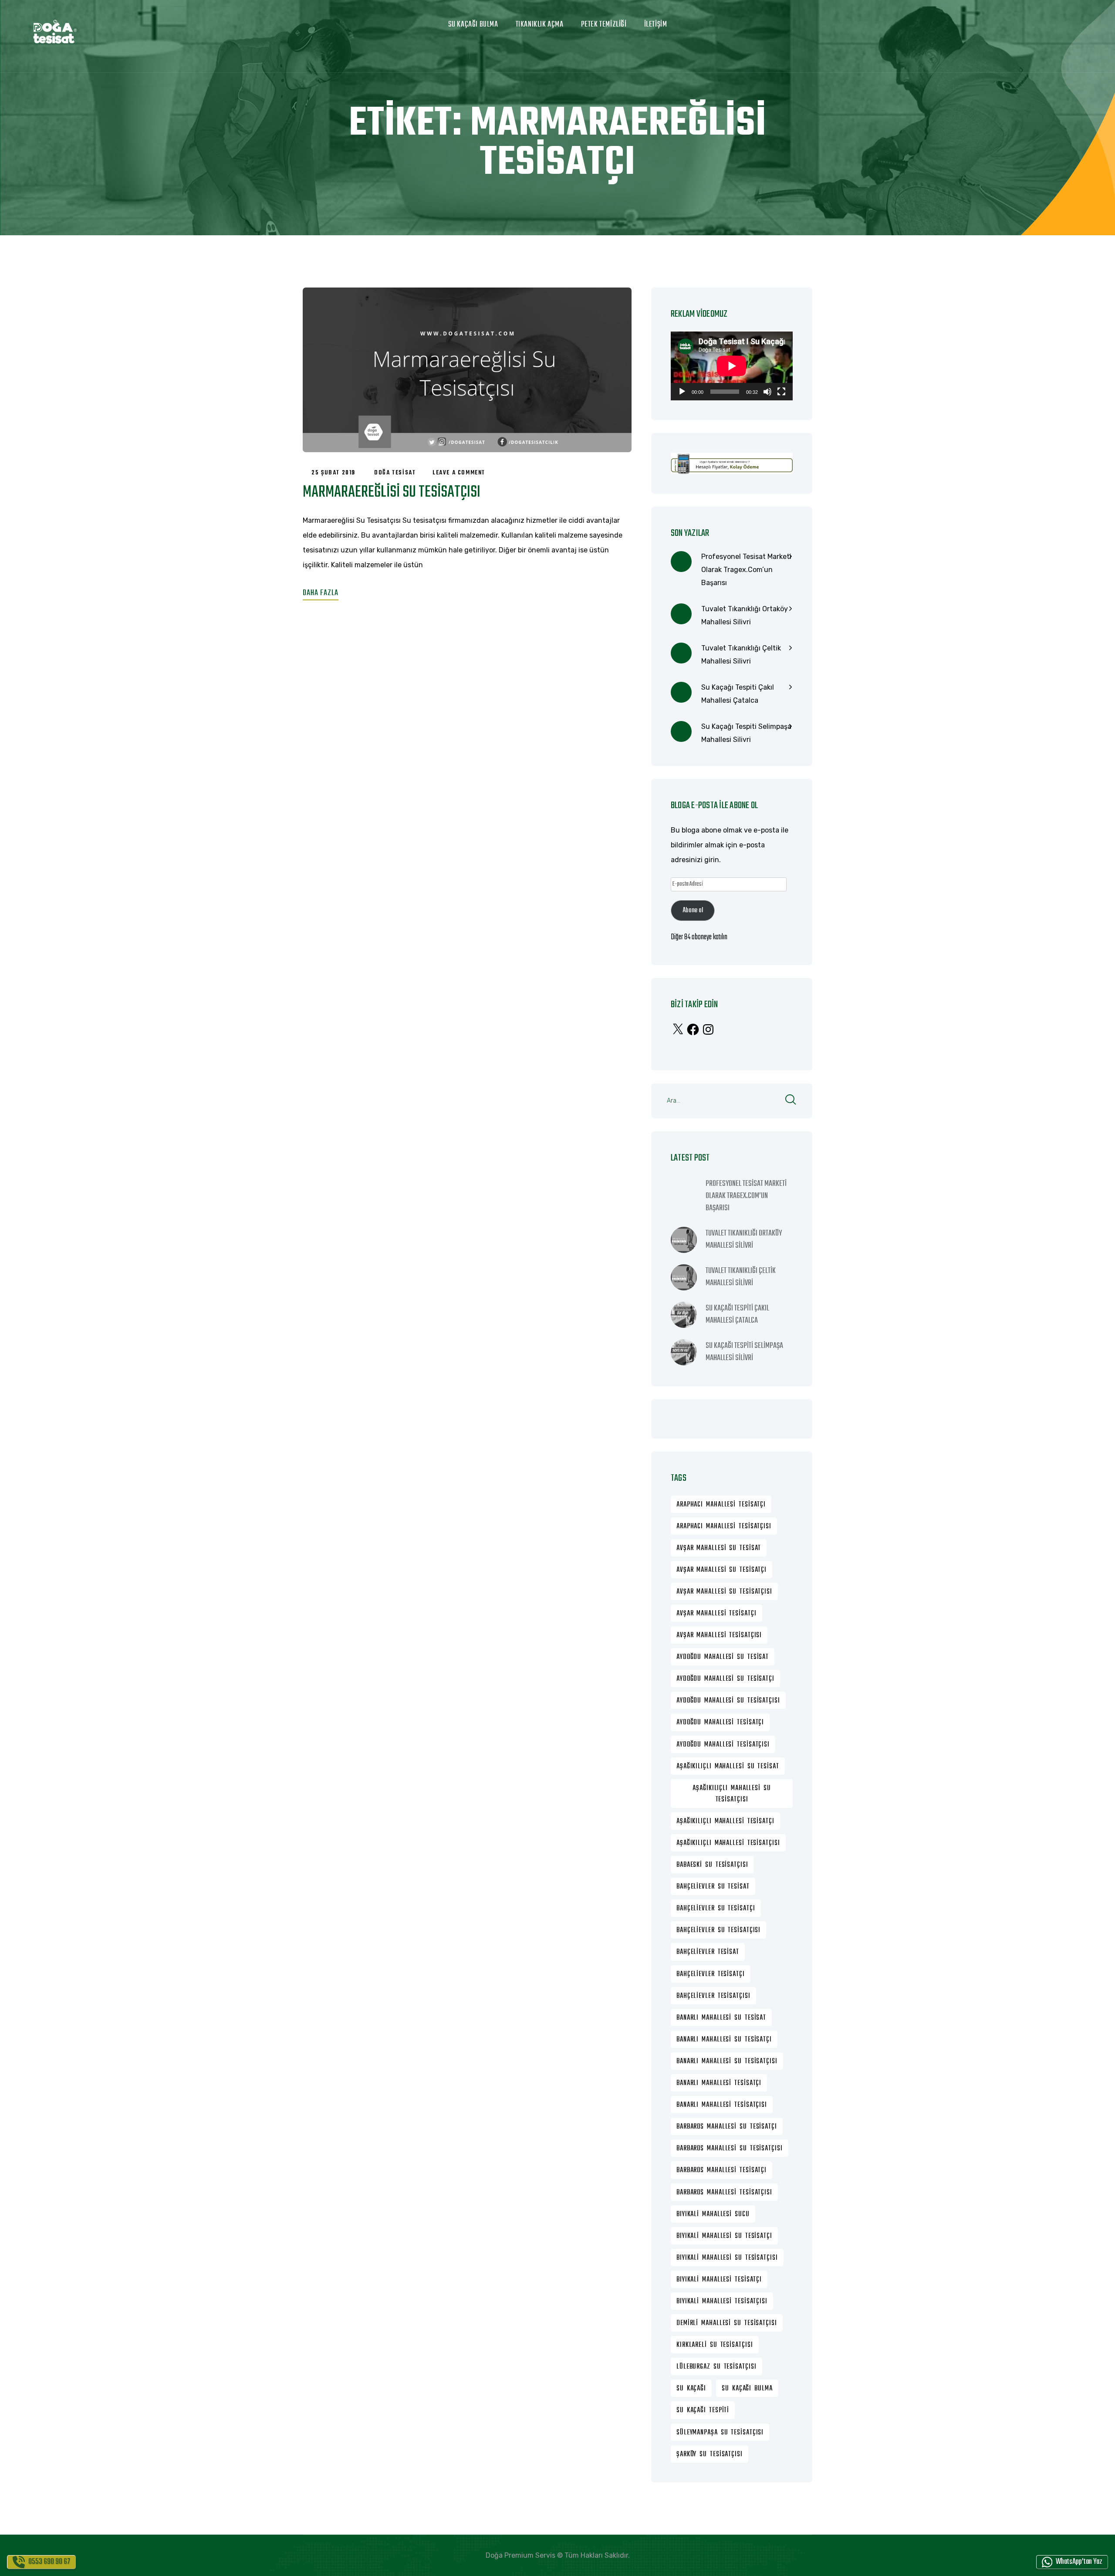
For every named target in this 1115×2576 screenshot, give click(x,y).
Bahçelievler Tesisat (708, 1952)
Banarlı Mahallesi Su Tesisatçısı (727, 2061)
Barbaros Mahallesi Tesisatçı (721, 2170)
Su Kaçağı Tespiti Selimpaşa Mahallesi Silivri (746, 733)
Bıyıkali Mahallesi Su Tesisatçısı (727, 2258)
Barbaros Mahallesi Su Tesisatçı (727, 2127)
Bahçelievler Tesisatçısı (713, 1996)
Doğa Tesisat (395, 473)
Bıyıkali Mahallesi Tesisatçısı (722, 2302)
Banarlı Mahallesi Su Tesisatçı (724, 2040)
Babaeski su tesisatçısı (712, 1865)
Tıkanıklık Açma (540, 25)
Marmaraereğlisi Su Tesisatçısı (392, 493)
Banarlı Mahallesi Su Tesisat (721, 2018)
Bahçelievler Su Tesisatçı (716, 1909)
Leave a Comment (459, 473)
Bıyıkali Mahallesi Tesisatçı (719, 2280)
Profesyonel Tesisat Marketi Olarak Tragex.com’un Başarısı (746, 570)
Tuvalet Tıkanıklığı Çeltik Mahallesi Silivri (741, 655)
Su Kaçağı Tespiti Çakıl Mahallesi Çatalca (738, 694)
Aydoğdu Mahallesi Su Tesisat (723, 1657)
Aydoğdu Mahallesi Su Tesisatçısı (728, 1701)
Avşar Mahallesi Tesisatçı (716, 1614)
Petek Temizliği (604, 25)
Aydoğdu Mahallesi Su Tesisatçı (725, 1679)
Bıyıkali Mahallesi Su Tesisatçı (724, 2236)
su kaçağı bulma (747, 2389)
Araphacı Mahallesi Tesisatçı (721, 1505)
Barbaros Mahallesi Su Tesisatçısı (730, 2149)
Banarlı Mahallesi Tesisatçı (719, 2083)
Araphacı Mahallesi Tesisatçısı (724, 1527)
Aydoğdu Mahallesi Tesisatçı (720, 1723)
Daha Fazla (321, 593)
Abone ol (693, 911)
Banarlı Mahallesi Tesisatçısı (722, 2105)
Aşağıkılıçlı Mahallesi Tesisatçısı (728, 1843)
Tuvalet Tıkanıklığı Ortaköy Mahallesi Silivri (745, 615)
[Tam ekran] (781, 392)
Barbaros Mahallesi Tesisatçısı (724, 2193)
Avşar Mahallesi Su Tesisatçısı (724, 1592)
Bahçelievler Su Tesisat (713, 1887)
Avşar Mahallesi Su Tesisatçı (721, 1570)
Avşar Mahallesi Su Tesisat (719, 1548)
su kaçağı (691, 2389)
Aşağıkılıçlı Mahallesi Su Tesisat (728, 1767)
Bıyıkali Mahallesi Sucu (713, 2214)
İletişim (656, 25)
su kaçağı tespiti (703, 2410)
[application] (732, 366)
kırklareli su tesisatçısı (715, 2345)
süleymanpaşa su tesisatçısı (720, 2433)
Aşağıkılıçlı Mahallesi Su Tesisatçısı (732, 1794)
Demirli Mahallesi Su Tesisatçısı (727, 2323)
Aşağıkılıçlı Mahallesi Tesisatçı (725, 1821)
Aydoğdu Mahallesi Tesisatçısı (723, 1745)
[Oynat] (682, 392)
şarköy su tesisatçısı (710, 2454)
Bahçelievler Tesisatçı (711, 1974)
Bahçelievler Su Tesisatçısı (718, 1930)
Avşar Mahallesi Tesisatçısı (719, 1635)
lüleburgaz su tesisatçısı (716, 2367)
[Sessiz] (767, 392)
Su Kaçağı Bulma (473, 25)
